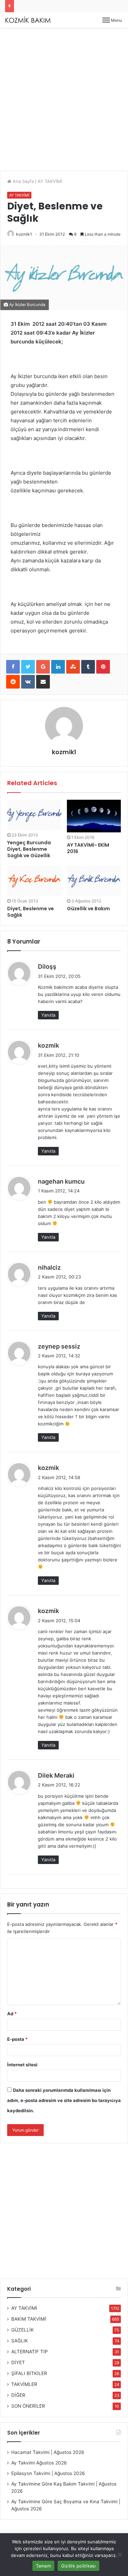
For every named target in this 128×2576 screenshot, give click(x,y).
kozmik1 (24, 234)
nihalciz (49, 1267)
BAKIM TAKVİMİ (29, 2319)
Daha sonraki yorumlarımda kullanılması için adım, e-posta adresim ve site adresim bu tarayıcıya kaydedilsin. (64, 2100)
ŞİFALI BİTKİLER (29, 2373)
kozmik (48, 1045)
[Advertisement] (64, 102)
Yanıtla (48, 1015)
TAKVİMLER (24, 2384)
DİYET (18, 2362)
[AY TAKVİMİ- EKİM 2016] (94, 816)
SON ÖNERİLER (28, 2406)
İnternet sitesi (22, 2065)
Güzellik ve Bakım (88, 909)
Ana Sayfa (23, 181)
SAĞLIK (20, 2341)
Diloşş (47, 967)
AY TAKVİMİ (50, 181)
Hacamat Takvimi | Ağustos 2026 (48, 2452)
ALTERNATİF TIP (30, 2352)
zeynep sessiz (59, 1346)
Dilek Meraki (56, 1775)
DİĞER (18, 2395)
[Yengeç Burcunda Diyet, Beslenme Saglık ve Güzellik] (34, 815)
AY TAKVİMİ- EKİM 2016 (88, 848)
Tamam (43, 2566)
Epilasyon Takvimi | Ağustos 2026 (48, 2473)
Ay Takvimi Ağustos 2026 (39, 2463)
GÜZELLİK (23, 2330)
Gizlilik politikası (79, 2566)
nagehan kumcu (61, 1181)
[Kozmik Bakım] (29, 20)
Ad (12, 2014)
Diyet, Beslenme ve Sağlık (31, 912)
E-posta (17, 2039)
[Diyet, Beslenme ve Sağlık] (34, 881)
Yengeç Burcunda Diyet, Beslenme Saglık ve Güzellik (29, 849)
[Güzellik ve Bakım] (94, 881)
